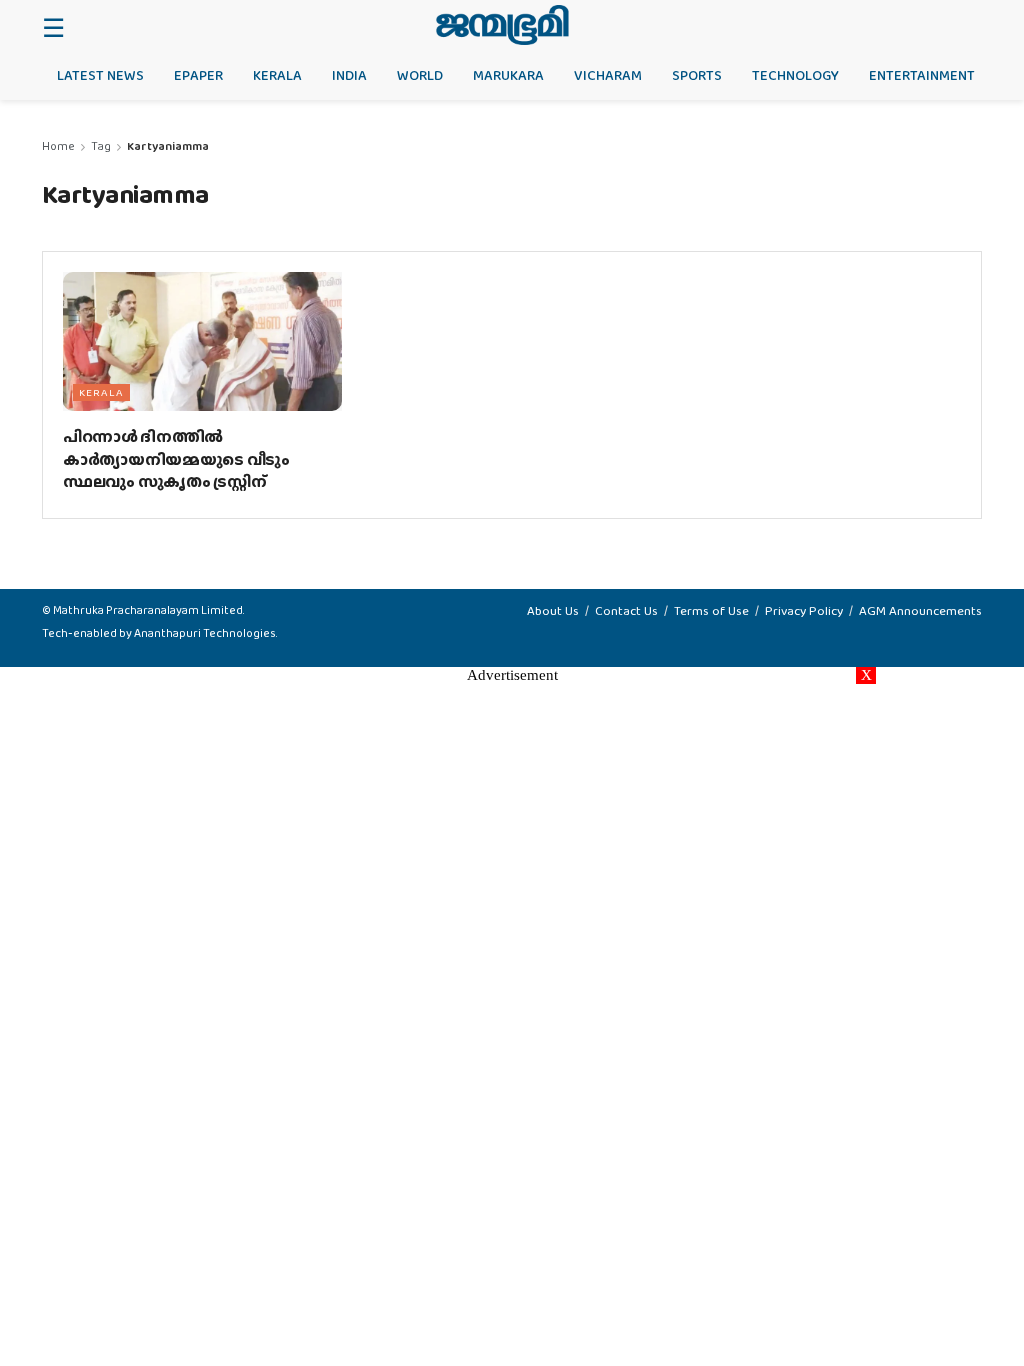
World (420, 75)
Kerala (277, 75)
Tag (101, 146)
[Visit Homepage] (502, 25)
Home (58, 146)
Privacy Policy (804, 610)
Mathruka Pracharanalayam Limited (148, 610)
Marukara (508, 75)
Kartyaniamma (168, 146)
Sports (697, 75)
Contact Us (626, 610)
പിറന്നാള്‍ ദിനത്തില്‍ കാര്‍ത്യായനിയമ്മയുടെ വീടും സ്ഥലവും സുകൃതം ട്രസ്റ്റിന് (176, 459)
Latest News (100, 75)
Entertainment (922, 75)
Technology (795, 75)
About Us (553, 610)
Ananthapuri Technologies (205, 633)
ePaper (198, 75)
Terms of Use (711, 610)
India (349, 75)
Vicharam (608, 75)
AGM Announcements (920, 610)
